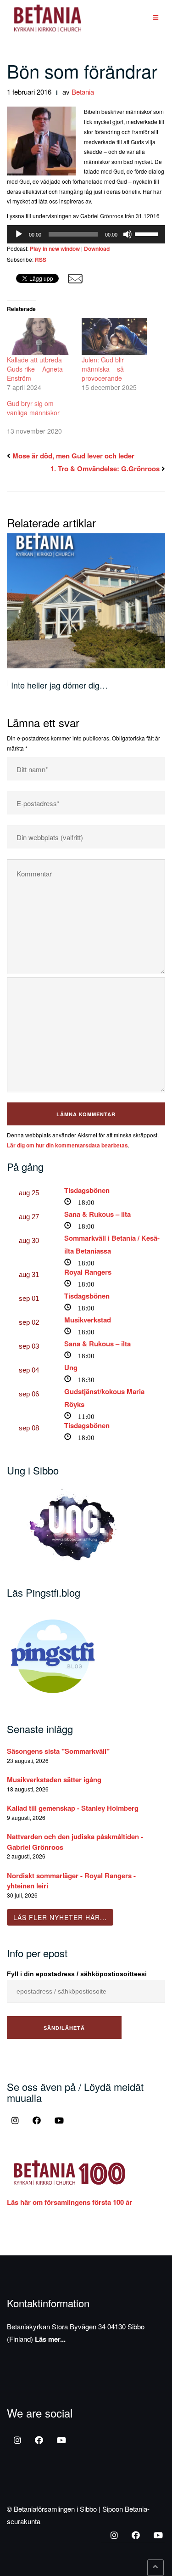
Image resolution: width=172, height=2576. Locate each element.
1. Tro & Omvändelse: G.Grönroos (105, 469)
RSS (41, 260)
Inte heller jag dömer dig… (59, 685)
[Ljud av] (128, 234)
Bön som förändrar (82, 71)
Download (97, 249)
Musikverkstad (88, 1320)
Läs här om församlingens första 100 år (69, 2202)
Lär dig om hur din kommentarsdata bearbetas (67, 1145)
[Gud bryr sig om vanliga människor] (44, 417)
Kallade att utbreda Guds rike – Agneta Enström (35, 369)
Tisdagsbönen (87, 1190)
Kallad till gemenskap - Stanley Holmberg (73, 1808)
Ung (71, 1367)
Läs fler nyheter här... (60, 1917)
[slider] (148, 233)
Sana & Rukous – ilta (97, 1214)
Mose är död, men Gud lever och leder (73, 456)
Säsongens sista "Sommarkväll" (58, 1751)
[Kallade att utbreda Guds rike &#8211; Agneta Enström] (40, 336)
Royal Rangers (88, 1272)
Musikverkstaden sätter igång (54, 1779)
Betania (83, 92)
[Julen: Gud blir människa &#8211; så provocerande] (114, 336)
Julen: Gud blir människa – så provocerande (103, 369)
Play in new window (55, 249)
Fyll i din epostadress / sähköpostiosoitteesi (77, 1974)
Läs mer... (50, 2339)
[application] (86, 234)
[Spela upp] (19, 234)
